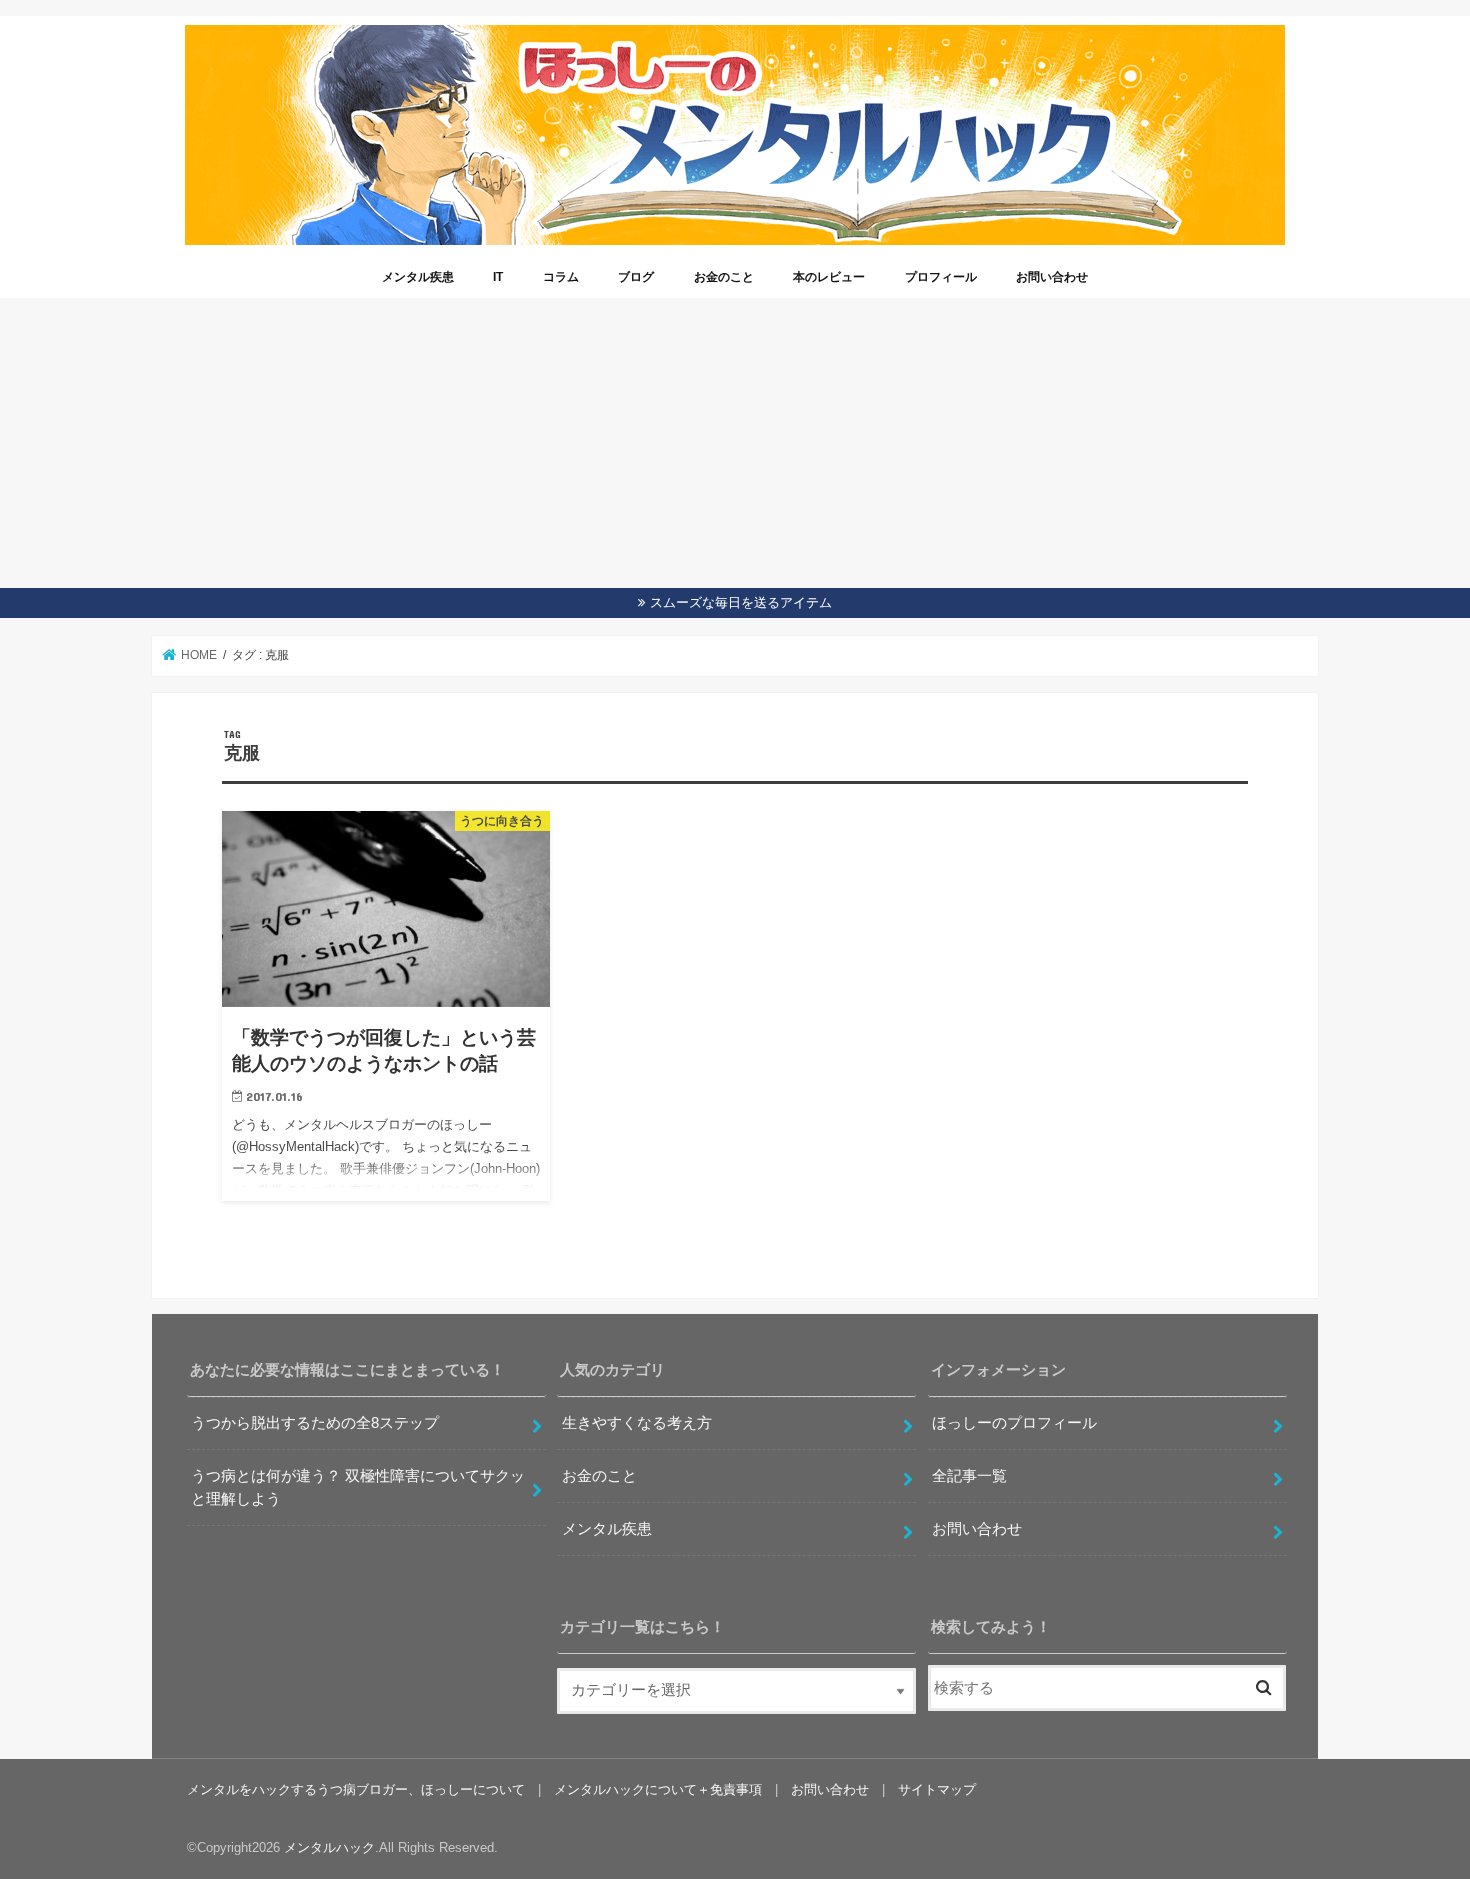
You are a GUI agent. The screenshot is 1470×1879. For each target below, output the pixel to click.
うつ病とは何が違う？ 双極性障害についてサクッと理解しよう (358, 1487)
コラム (561, 277)
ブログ (636, 277)
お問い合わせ (1052, 277)
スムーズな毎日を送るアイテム (741, 602)
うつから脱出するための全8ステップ (315, 1423)
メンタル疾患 (418, 277)
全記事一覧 (969, 1476)
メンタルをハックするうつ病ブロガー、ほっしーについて (356, 1789)
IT (498, 277)
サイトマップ (937, 1789)
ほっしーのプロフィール (1014, 1423)
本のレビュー (829, 277)
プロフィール (941, 277)
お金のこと (724, 277)
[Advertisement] (735, 438)
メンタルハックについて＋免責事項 (658, 1789)
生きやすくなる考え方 (637, 1423)
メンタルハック (329, 1847)
